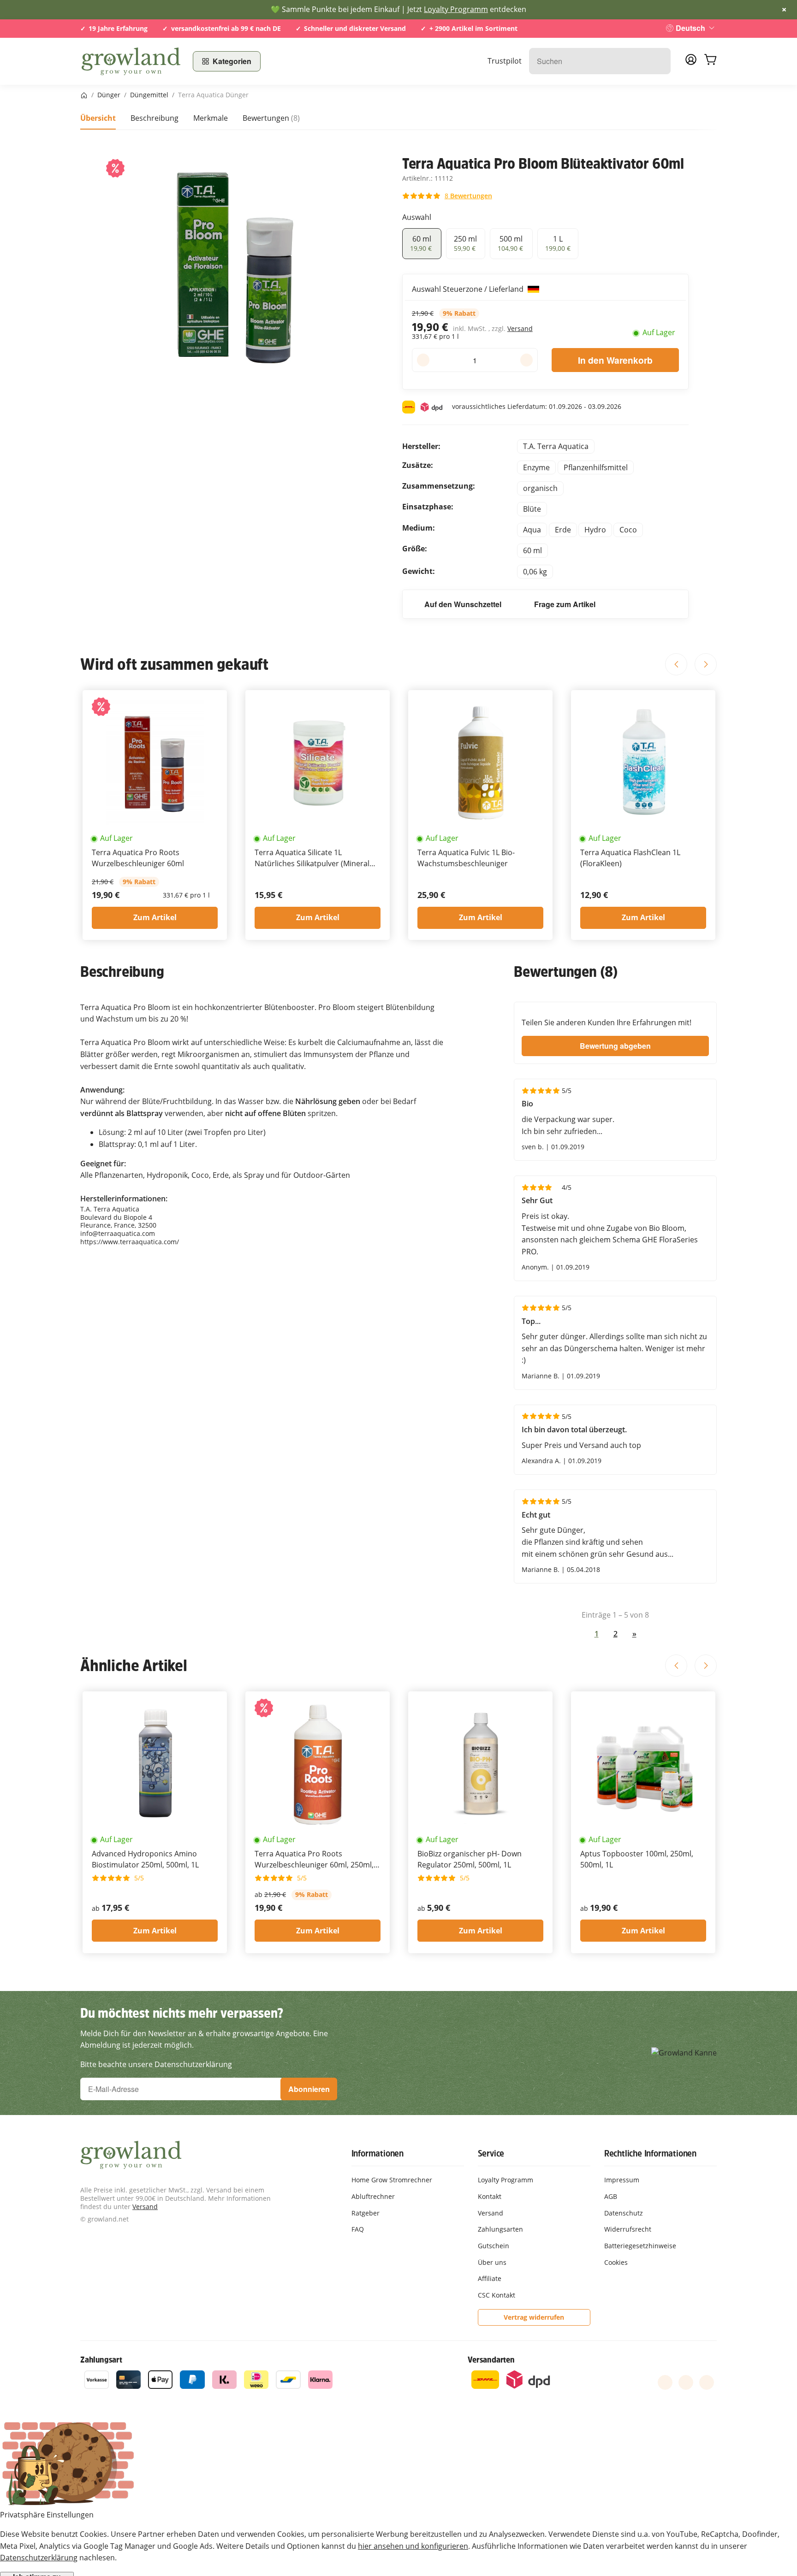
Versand (520, 328)
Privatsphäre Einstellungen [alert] (47, 2515)
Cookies (616, 2262)
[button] (447, 196)
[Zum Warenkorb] (710, 61)
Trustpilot (505, 61)
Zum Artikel (155, 917)
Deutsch (690, 28)
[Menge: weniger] (423, 360)
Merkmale (211, 118)
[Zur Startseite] (131, 61)
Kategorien (232, 61)
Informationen (378, 2153)
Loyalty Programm (456, 9)
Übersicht (98, 118)
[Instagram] (707, 2382)
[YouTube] (686, 2382)
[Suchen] (659, 61)
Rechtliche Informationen (650, 2153)
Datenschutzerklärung (39, 2558)
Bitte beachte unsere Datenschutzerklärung (156, 2064)
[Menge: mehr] (526, 360)
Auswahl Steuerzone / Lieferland (469, 289)
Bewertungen (271, 118)
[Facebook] (665, 2382)
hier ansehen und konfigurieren (413, 2546)
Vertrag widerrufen (534, 2317)
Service (491, 2153)
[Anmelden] (691, 62)
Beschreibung (155, 118)
